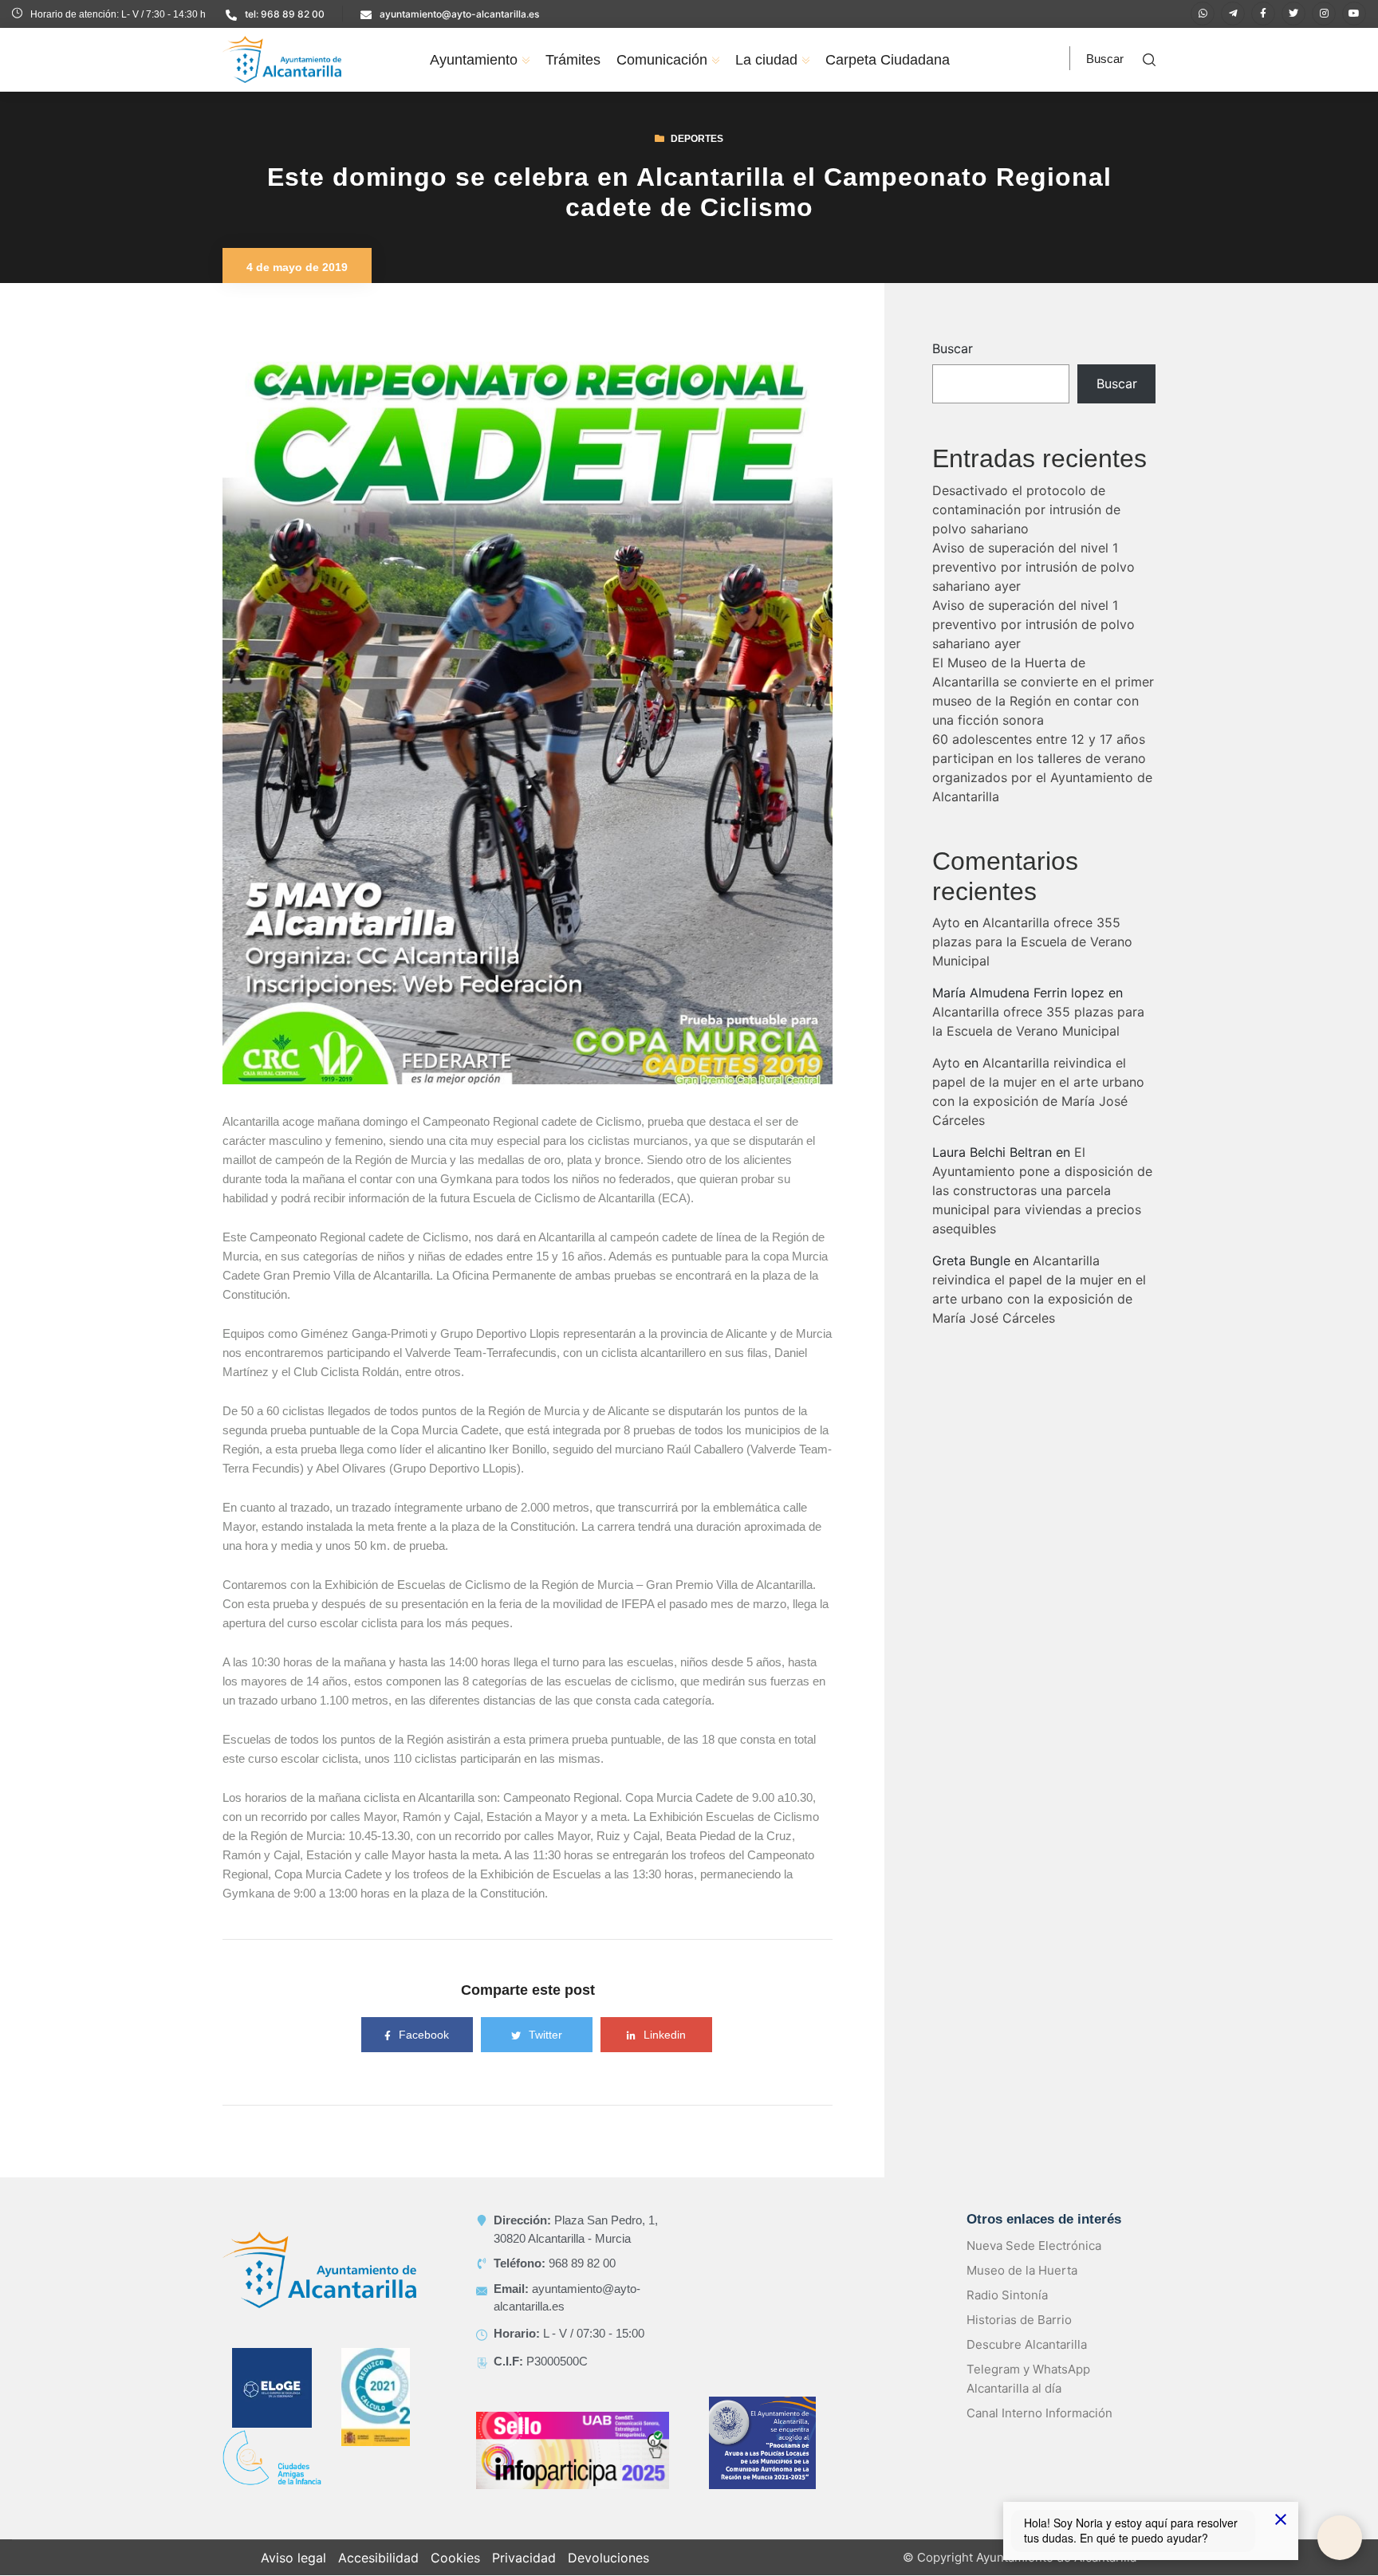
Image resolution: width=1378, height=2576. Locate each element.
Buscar (953, 348)
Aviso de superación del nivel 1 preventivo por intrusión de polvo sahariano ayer (1033, 567)
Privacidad (524, 2558)
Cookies (455, 2558)
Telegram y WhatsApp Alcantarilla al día (1028, 2379)
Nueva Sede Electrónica (1034, 2246)
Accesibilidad (378, 2558)
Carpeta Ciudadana (888, 60)
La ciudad (766, 60)
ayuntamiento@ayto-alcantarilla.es (459, 14)
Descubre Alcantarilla (1027, 2344)
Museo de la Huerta (1022, 2270)
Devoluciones (608, 2558)
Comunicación (662, 60)
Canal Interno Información (1039, 2413)
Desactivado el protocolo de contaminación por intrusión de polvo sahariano (1026, 509)
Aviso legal (293, 2558)
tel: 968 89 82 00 (285, 14)
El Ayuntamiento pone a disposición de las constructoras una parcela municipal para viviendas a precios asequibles (1042, 1190)
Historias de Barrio (1019, 2320)
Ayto (946, 922)
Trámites (573, 60)
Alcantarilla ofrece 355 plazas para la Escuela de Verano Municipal (1032, 942)
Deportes (697, 139)
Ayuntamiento (474, 60)
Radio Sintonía (1007, 2295)
